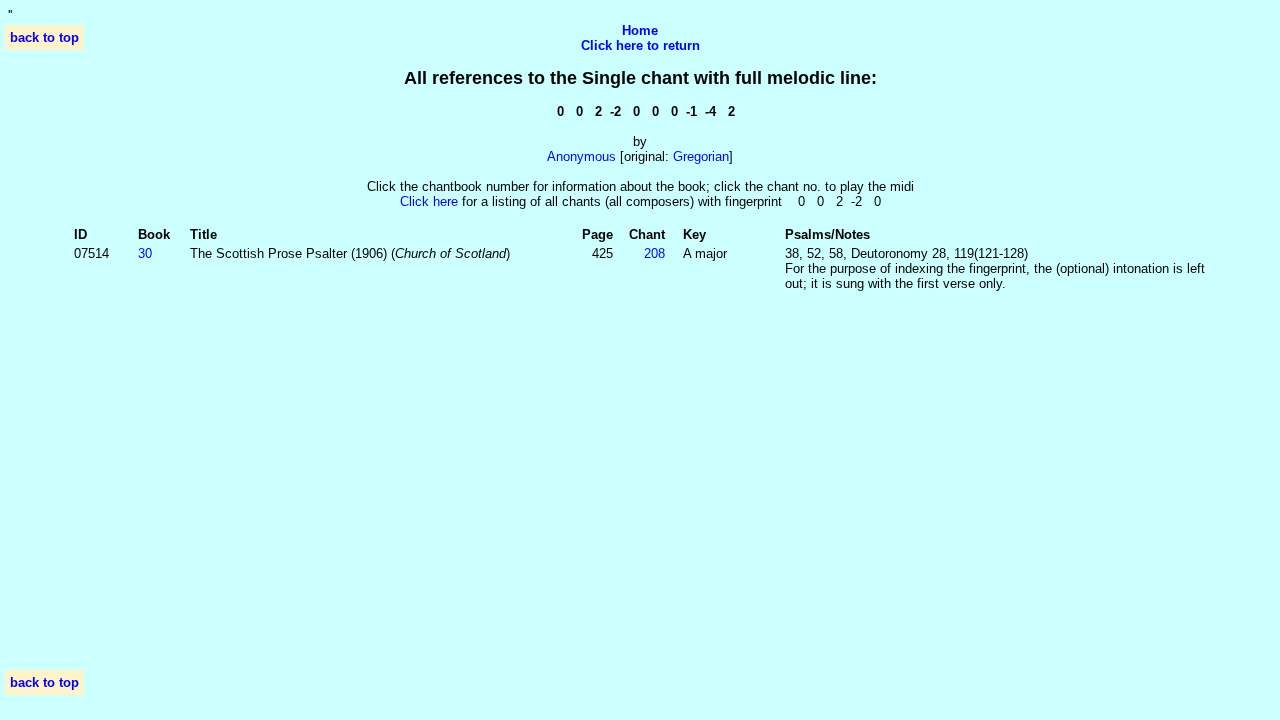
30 (145, 253)
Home (640, 30)
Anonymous (581, 156)
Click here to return (640, 45)
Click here (429, 201)
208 (654, 253)
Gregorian (701, 156)
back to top (44, 37)
